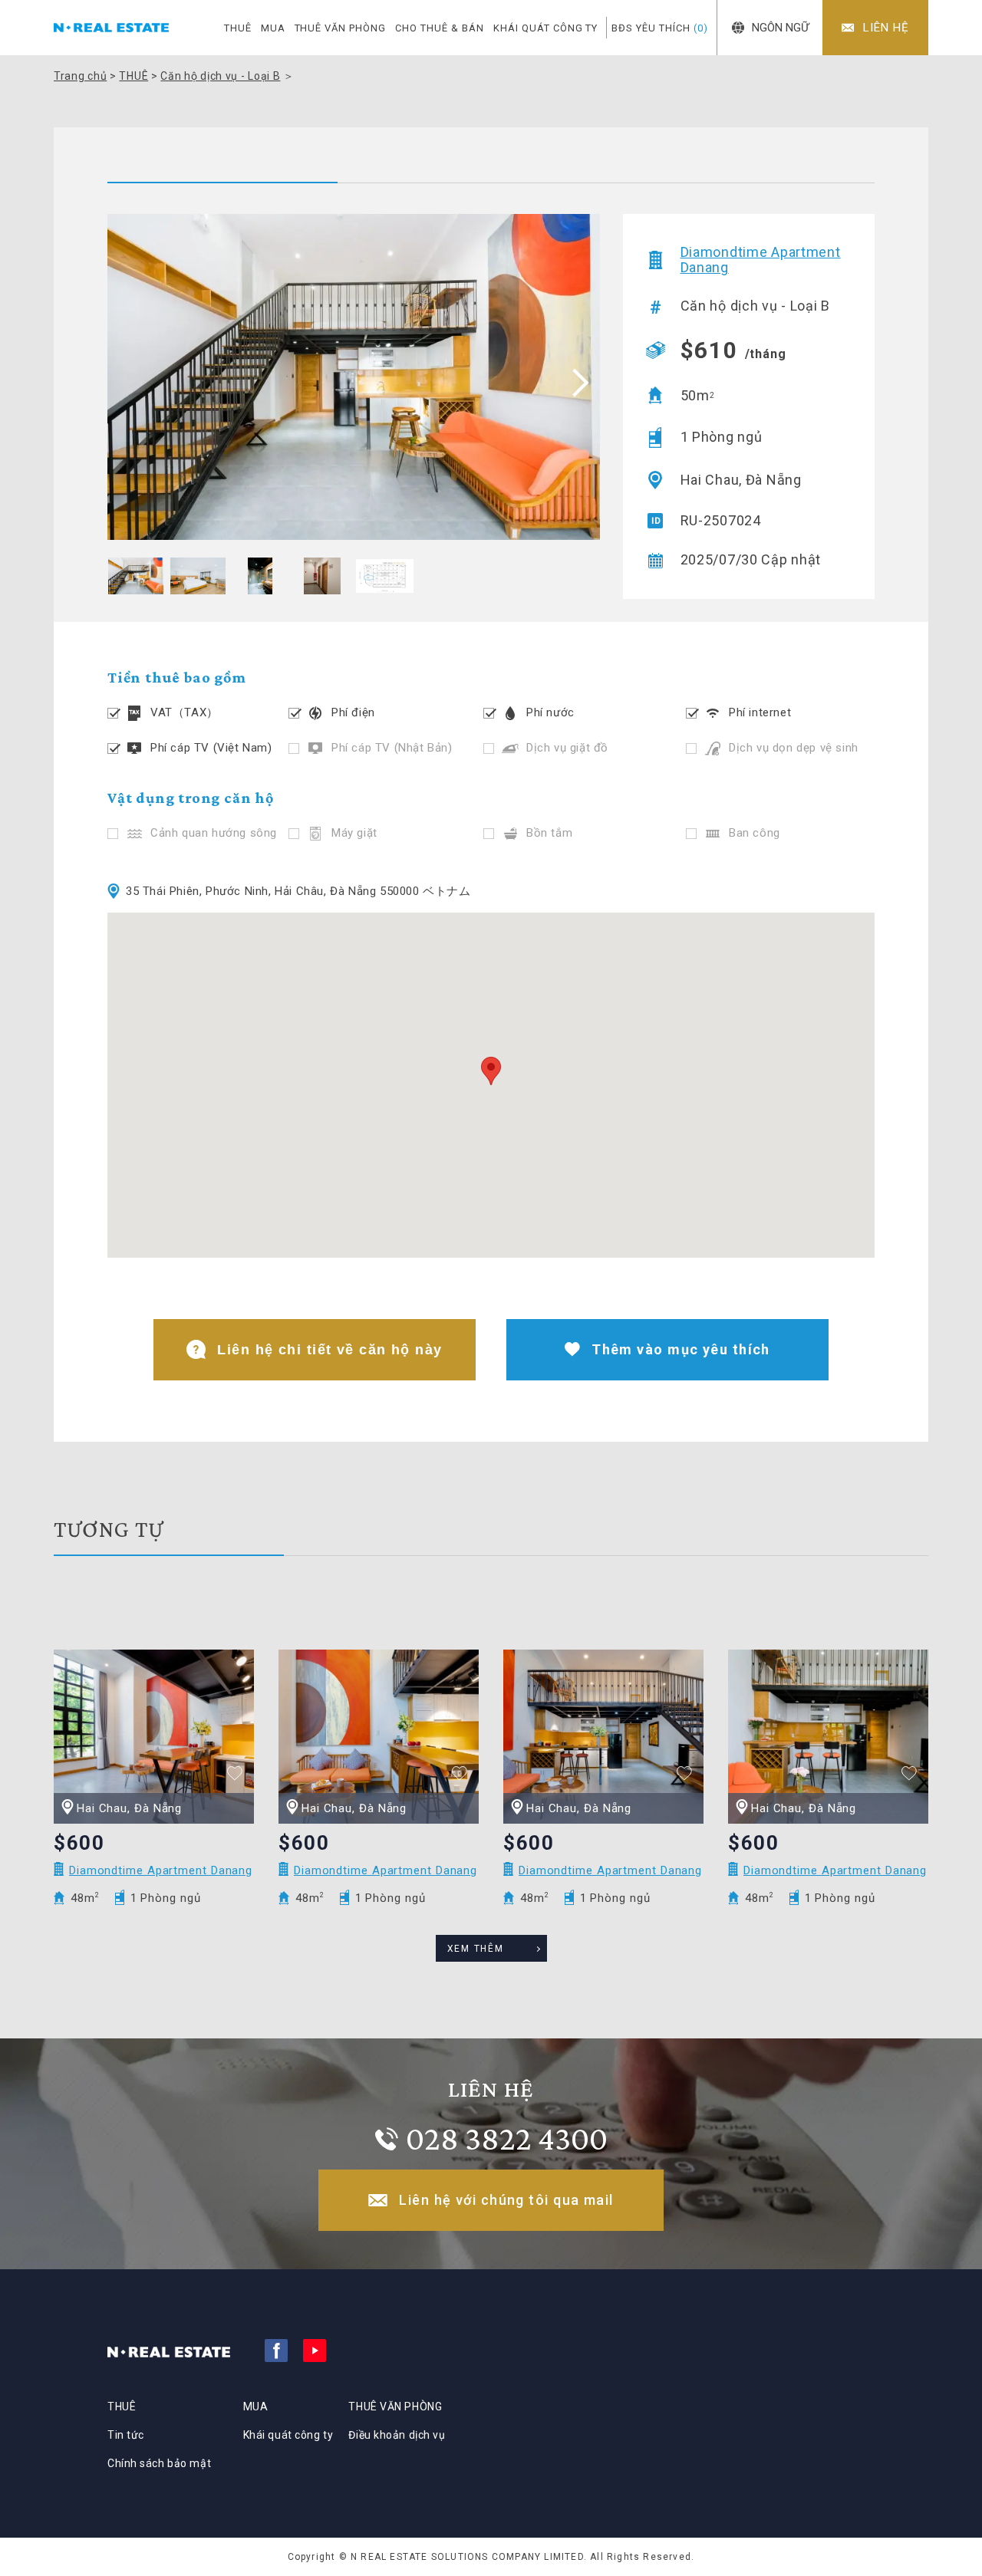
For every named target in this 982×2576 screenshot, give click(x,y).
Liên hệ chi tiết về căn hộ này (330, 1350)
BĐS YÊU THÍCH (660, 28)
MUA (273, 28)
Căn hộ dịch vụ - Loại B (220, 76)
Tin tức (126, 2435)
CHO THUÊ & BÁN (440, 28)
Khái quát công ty (288, 2435)
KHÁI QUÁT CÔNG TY (546, 28)
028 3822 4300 (507, 2138)
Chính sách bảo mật (159, 2463)
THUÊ (238, 28)
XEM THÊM (476, 1949)
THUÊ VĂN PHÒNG (341, 28)
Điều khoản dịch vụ (397, 2435)
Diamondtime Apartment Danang (761, 260)
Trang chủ (80, 76)
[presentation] (575, 382)
